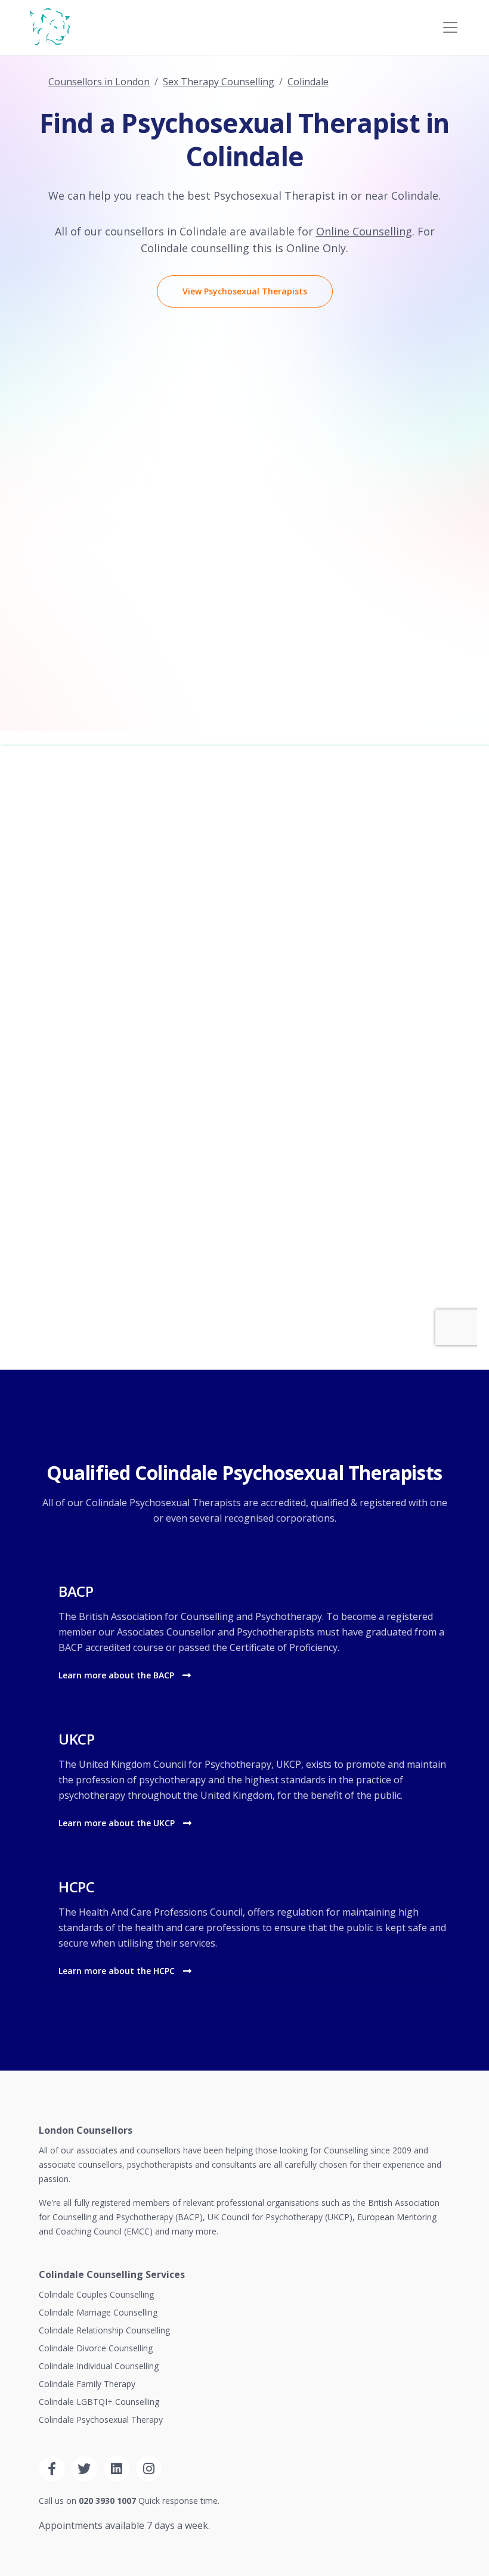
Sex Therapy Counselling (219, 82)
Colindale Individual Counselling (99, 2366)
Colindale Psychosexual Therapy (101, 2420)
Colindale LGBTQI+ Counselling (99, 2402)
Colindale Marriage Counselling (98, 2312)
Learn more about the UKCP (118, 1823)
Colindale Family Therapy (87, 2384)
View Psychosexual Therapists (245, 291)
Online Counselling (364, 231)
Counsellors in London (99, 82)
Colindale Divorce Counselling (96, 2348)
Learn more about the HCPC (118, 1971)
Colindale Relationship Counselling (104, 2330)
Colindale (308, 82)
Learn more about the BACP (117, 1675)
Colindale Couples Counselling (96, 2294)
